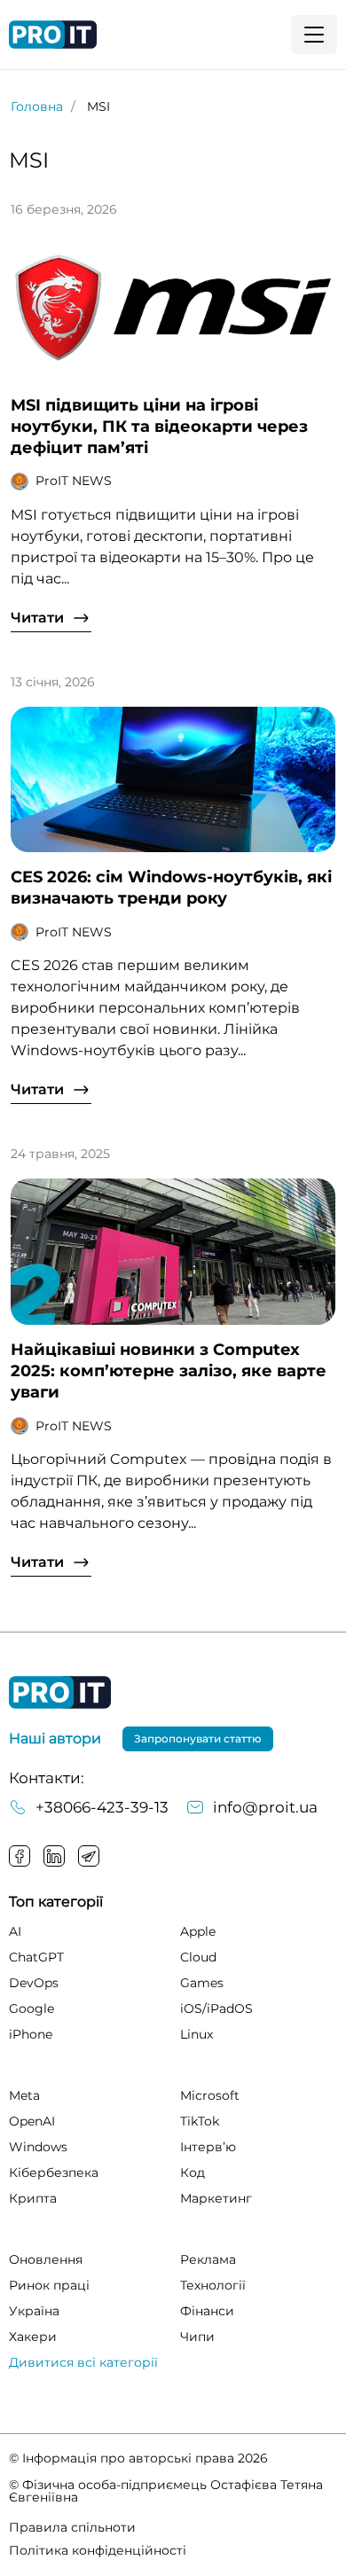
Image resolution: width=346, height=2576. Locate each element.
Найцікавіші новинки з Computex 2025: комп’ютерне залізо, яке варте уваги (169, 1371)
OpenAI (32, 2121)
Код (193, 2173)
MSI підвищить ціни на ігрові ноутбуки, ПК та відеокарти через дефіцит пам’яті (159, 427)
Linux (197, 2034)
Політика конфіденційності (98, 2550)
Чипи (197, 2337)
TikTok (200, 2121)
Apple (198, 1931)
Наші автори (55, 1739)
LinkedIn (54, 1856)
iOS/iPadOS (216, 2008)
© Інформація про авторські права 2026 (138, 2458)
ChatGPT (36, 1957)
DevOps (34, 1983)
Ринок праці (49, 2285)
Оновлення (46, 2259)
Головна (37, 106)
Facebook (20, 1856)
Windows (38, 2147)
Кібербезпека (54, 2173)
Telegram (89, 1856)
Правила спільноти (72, 2527)
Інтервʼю (208, 2147)
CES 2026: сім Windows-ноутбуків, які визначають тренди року (171, 888)
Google (31, 2008)
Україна (34, 2311)
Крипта (33, 2198)
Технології (213, 2285)
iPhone (31, 2034)
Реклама (208, 2259)
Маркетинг (216, 2198)
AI (15, 1931)
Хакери (33, 2337)
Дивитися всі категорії (83, 2362)
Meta (24, 2095)
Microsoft (210, 2095)
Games (202, 1983)
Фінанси (207, 2311)
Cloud (198, 1957)
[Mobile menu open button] (314, 35)
